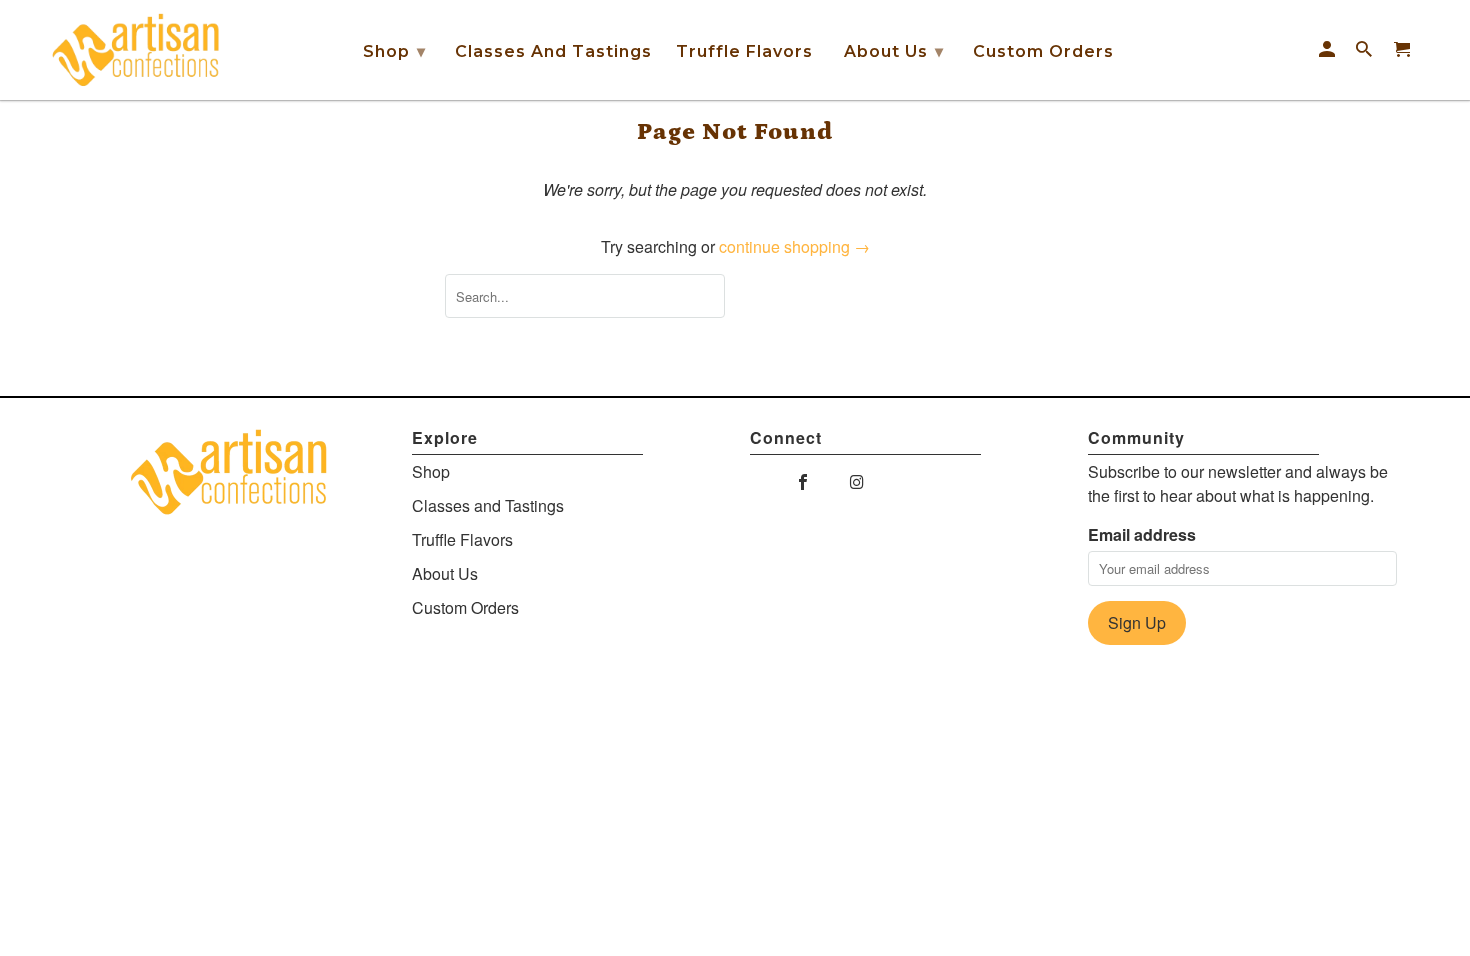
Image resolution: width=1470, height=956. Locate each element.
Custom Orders (1043, 51)
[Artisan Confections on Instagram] (858, 481)
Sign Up (1137, 622)
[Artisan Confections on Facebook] (804, 481)
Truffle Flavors (744, 51)
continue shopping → (794, 246)
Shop (394, 51)
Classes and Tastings (553, 51)
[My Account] (1328, 50)
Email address (1142, 534)
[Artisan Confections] (135, 50)
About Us (894, 51)
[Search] (1365, 50)
